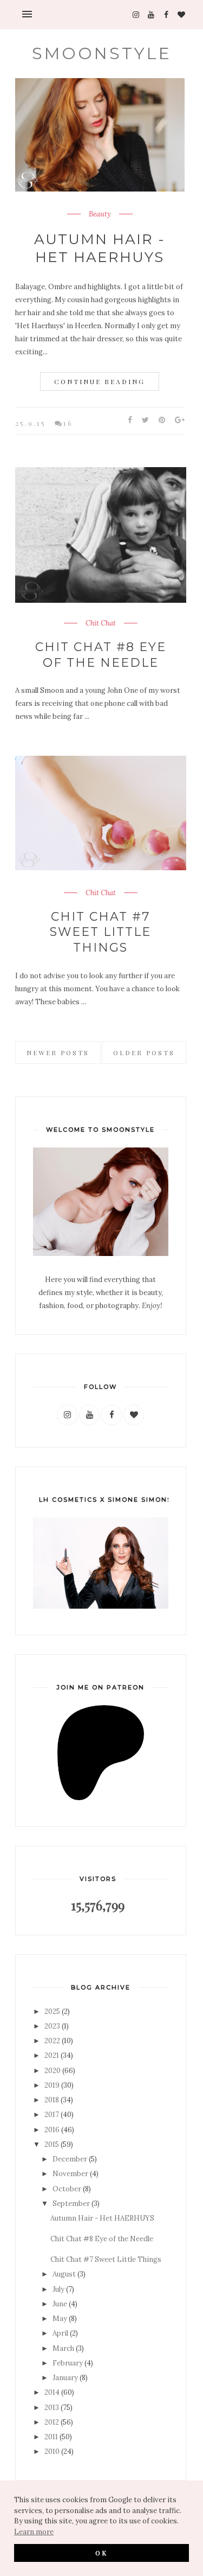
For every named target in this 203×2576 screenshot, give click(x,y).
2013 (52, 2408)
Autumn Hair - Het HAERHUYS (100, 248)
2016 (52, 2130)
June (60, 2304)
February (68, 2363)
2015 (52, 2144)
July (58, 2289)
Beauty (100, 214)
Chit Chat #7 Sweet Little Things (100, 932)
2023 (52, 2026)
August (64, 2274)
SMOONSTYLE (102, 53)
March (63, 2348)
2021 (52, 2055)
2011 (51, 2437)
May (60, 2319)
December (70, 2159)
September (71, 2204)
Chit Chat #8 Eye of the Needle (101, 655)
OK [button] (101, 2553)
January (65, 2378)
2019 (52, 2085)
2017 (52, 2115)
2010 (52, 2451)
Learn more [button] (34, 2532)
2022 (52, 2041)
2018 (52, 2100)
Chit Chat (101, 623)
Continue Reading (100, 381)
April (60, 2333)
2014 (52, 2392)
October (67, 2189)
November (70, 2174)
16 (68, 423)
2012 (52, 2422)
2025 (52, 2011)
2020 (53, 2071)
